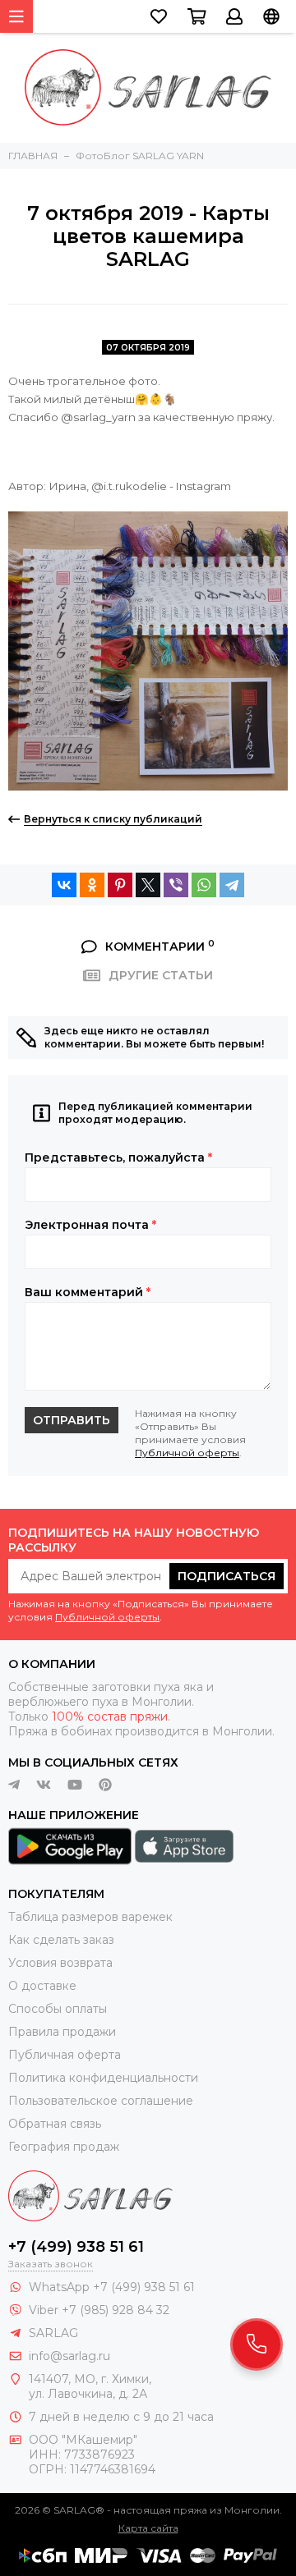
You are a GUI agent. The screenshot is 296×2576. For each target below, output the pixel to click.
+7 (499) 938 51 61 (76, 2247)
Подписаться (227, 1576)
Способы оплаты (58, 2009)
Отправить (72, 1420)
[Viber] (176, 885)
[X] (148, 885)
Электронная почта (90, 1225)
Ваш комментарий (88, 1292)
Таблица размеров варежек (90, 1917)
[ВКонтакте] (64, 885)
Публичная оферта (65, 2055)
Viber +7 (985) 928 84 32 (99, 2310)
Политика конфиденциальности (103, 2078)
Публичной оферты (187, 1453)
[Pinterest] (120, 885)
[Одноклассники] (92, 885)
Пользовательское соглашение (101, 2101)
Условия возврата (60, 1963)
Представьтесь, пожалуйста (118, 1157)
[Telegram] (232, 885)
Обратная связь (55, 2124)
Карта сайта (148, 2528)
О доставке (42, 1986)
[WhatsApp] (204, 885)
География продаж (64, 2147)
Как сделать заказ (61, 1940)
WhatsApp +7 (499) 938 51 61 (112, 2287)
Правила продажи (62, 2032)
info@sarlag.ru (69, 2356)
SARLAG (53, 2333)
